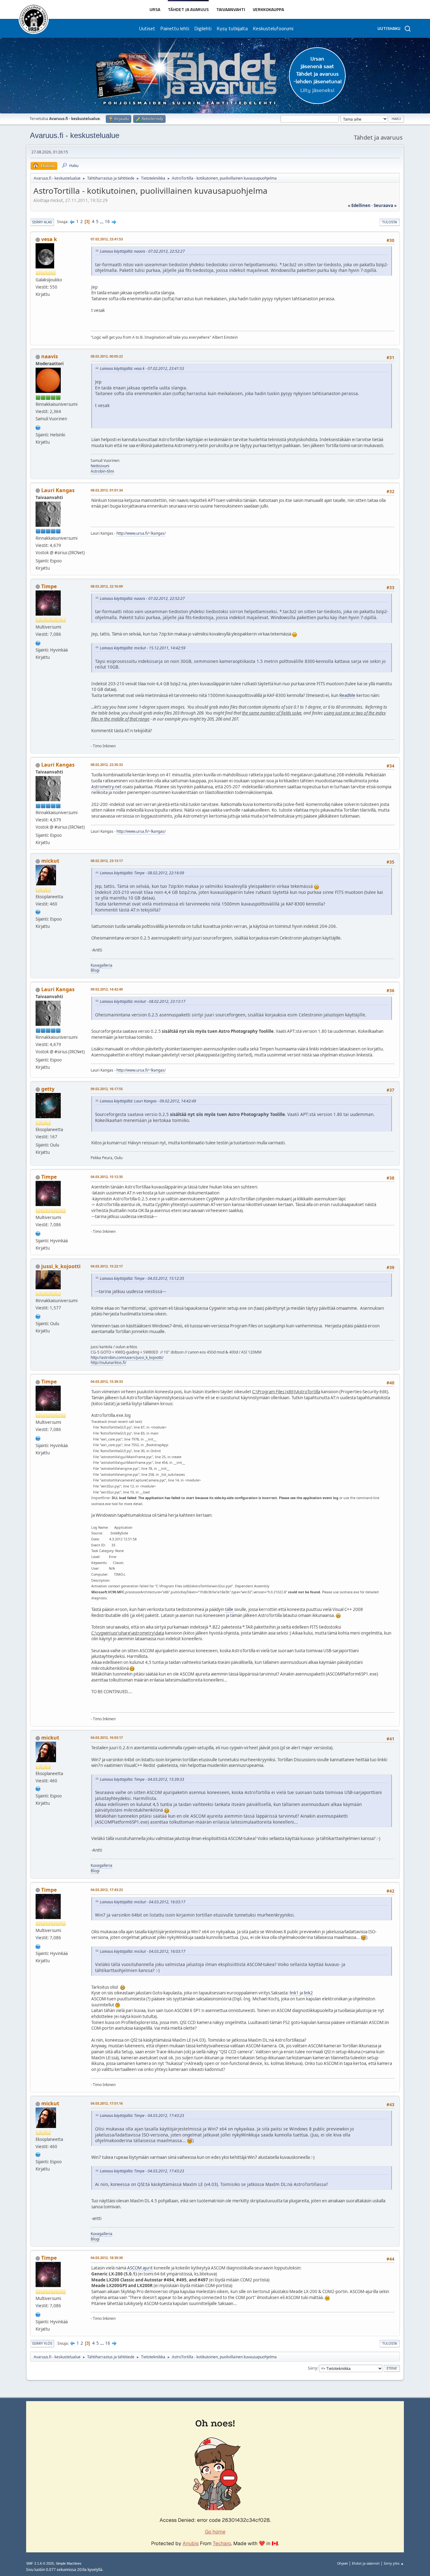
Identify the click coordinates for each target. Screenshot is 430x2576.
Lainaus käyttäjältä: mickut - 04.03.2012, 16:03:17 (143, 1902)
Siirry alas (42, 222)
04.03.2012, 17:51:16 (107, 2103)
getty (48, 1089)
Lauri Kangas (58, 490)
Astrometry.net (106, 787)
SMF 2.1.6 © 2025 (40, 2563)
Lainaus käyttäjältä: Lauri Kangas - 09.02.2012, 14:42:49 (148, 1101)
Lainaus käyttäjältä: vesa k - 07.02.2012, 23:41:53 (142, 368)
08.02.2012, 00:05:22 (107, 356)
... (102, 221)
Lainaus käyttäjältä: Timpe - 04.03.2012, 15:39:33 (142, 1779)
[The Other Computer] (38, 427)
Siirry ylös (42, 2343)
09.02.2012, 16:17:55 (107, 1089)
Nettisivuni (100, 466)
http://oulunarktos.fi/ (108, 1363)
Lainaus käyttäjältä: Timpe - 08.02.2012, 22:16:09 (142, 873)
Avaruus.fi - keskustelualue (75, 135)
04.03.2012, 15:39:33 (107, 1381)
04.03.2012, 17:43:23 (107, 1890)
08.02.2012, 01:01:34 (107, 490)
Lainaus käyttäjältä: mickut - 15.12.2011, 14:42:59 (143, 648)
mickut (50, 861)
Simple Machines (69, 2563)
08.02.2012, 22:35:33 (107, 765)
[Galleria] (38, 1316)
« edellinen (359, 205)
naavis (50, 356)
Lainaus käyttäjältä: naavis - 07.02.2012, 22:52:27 (142, 251)
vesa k (49, 239)
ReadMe (347, 695)
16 (107, 221)
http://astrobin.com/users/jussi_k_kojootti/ (127, 1357)
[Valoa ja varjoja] (38, 642)
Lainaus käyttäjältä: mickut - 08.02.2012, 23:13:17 (143, 1001)
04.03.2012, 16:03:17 (107, 1737)
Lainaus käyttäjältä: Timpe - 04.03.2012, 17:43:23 (142, 2116)
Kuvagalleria (102, 965)
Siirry (312, 2368)
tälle (229, 1609)
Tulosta (390, 222)
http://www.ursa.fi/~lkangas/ (141, 533)
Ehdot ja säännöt (366, 2563)
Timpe (49, 586)
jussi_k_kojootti (61, 1266)
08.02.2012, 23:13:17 (107, 861)
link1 (294, 1993)
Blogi (95, 970)
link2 (308, 1993)
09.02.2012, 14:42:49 (107, 989)
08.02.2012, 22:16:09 (107, 586)
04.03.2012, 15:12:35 (107, 1177)
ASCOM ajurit (140, 2268)
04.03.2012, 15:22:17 (107, 1266)
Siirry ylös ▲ (394, 2563)
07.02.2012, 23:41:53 (107, 239)
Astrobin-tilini (102, 471)
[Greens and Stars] (38, 911)
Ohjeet (342, 2563)
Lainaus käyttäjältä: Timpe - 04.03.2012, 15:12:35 (142, 1278)
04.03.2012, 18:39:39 (107, 2258)
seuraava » (385, 205)
